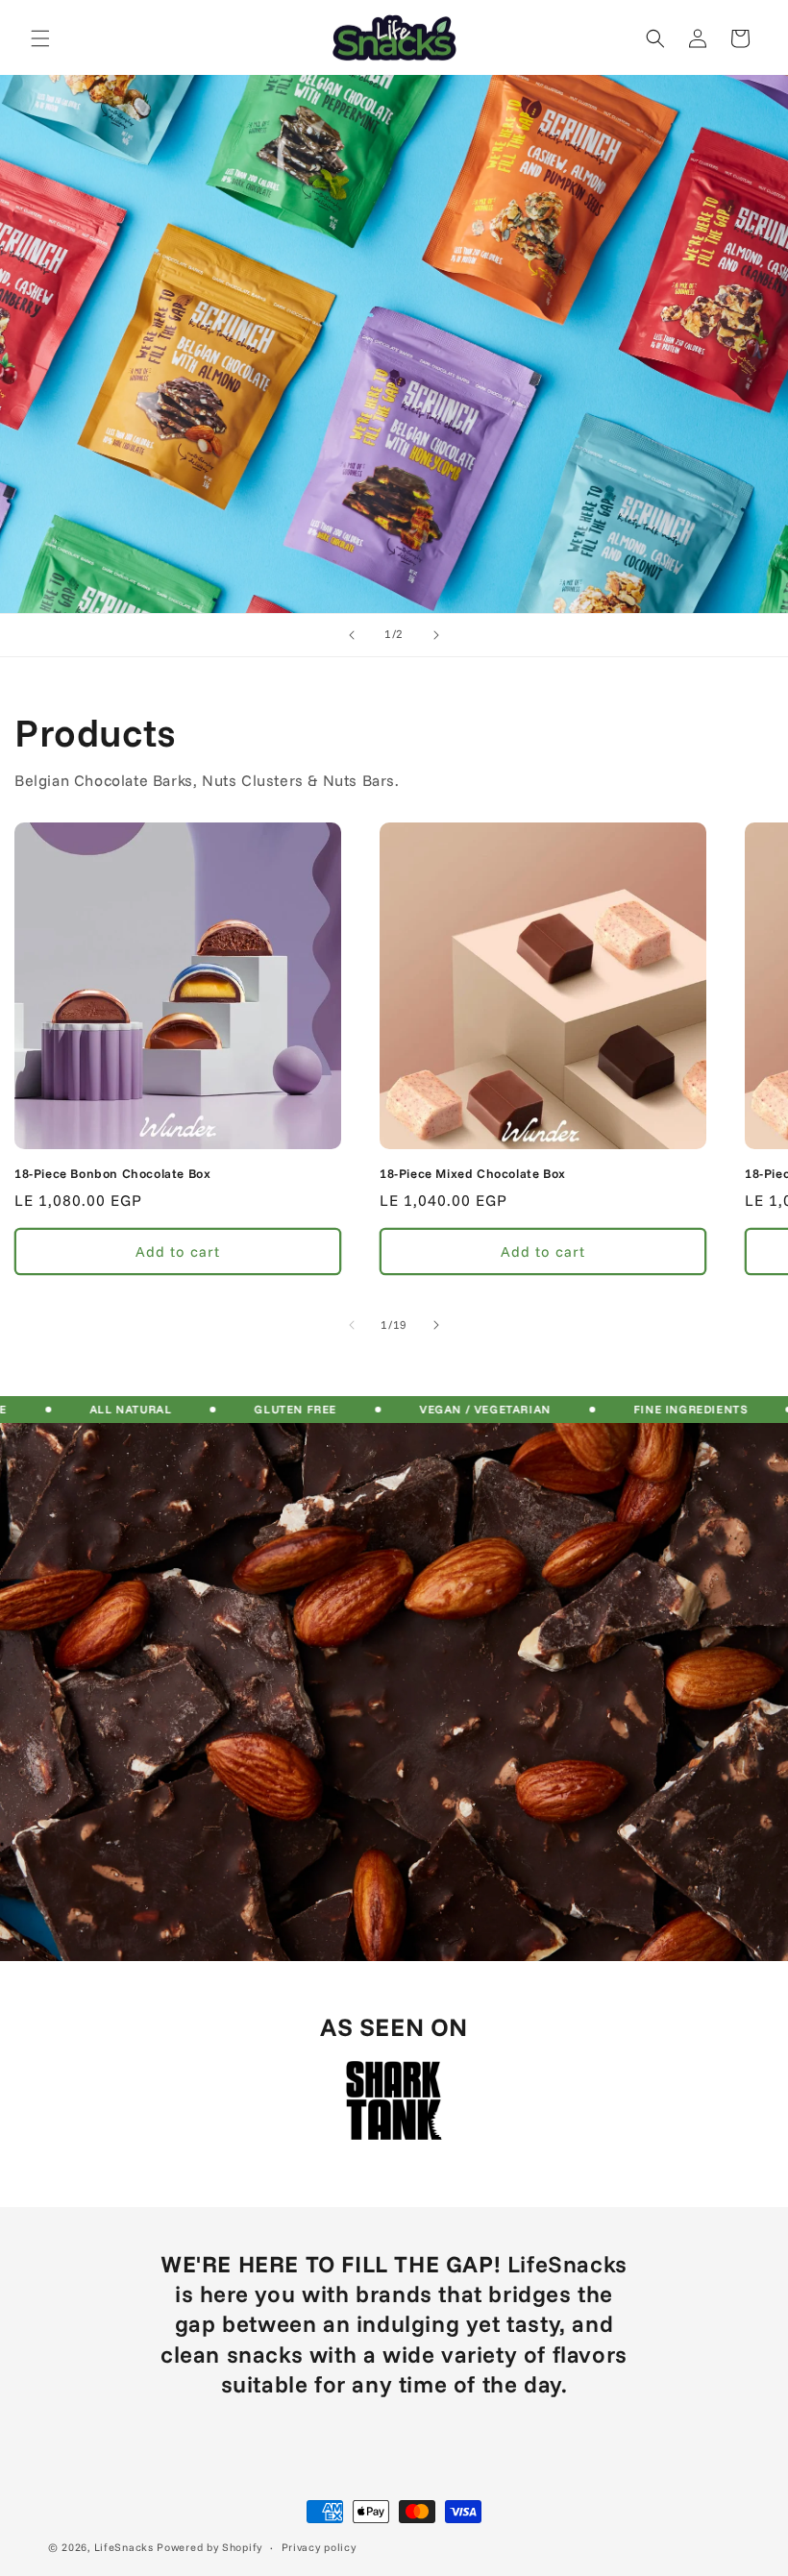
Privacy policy (319, 2547)
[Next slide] (436, 635)
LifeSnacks (124, 2547)
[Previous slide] (352, 635)
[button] (40, 38)
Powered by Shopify (209, 2547)
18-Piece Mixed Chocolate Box (473, 1173)
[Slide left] (352, 1325)
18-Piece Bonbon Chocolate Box (112, 1173)
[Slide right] (436, 1325)
